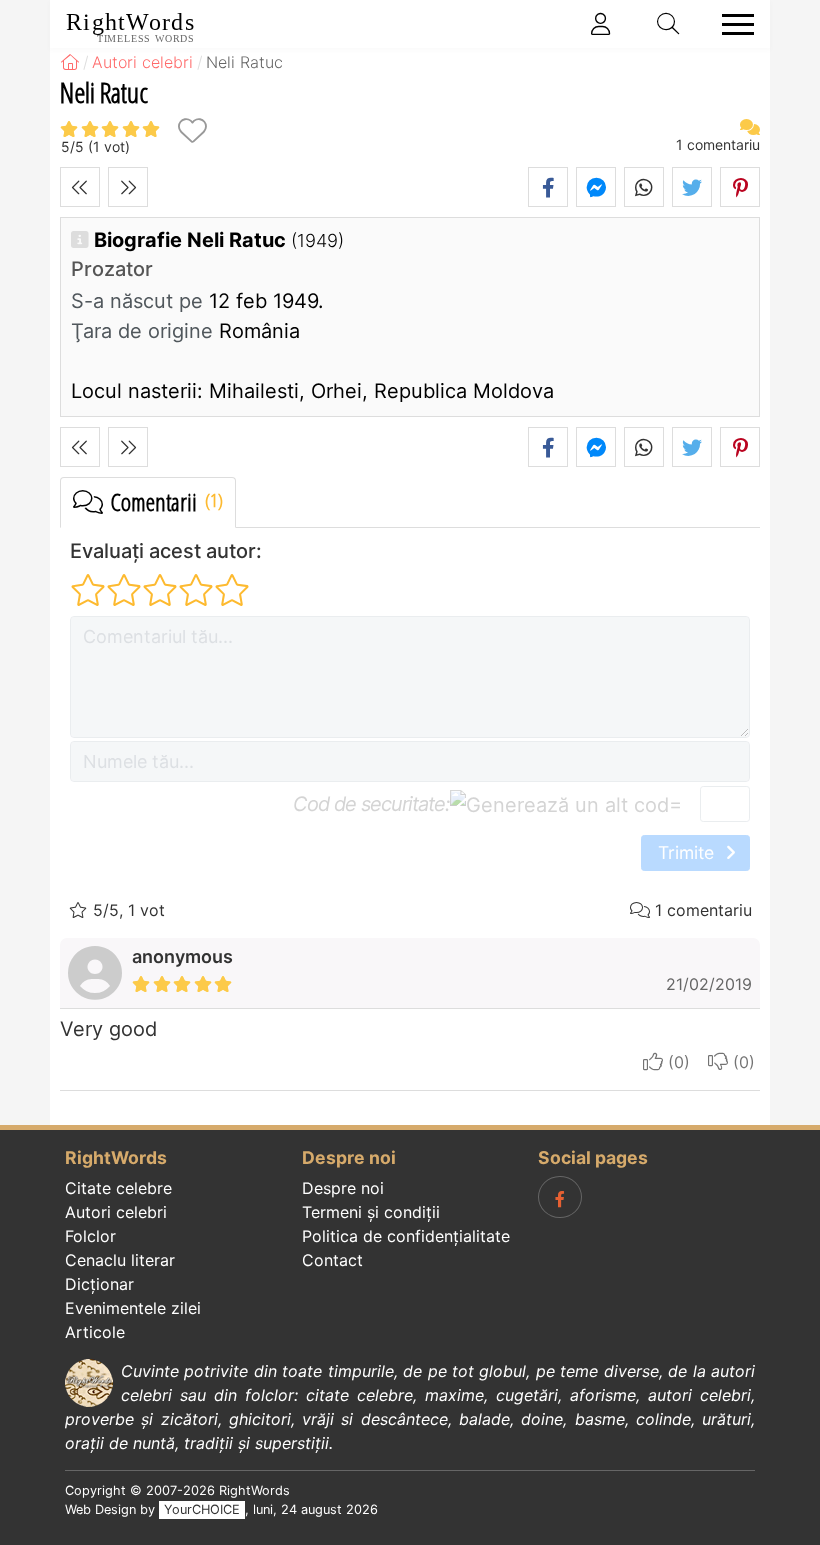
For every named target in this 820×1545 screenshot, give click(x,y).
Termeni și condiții (371, 1212)
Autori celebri (116, 1212)
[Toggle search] (669, 24)
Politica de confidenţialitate (406, 1236)
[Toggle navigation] (732, 24)
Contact (332, 1260)
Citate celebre (118, 1188)
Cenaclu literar (120, 1260)
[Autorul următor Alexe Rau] (128, 187)
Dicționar (99, 1284)
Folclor (90, 1236)
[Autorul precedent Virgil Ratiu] (80, 187)
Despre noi (343, 1188)
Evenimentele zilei (133, 1308)
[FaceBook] (560, 1197)
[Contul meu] (601, 24)
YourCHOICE (202, 1509)
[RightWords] (70, 62)
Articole (95, 1332)
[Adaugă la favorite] (192, 130)
